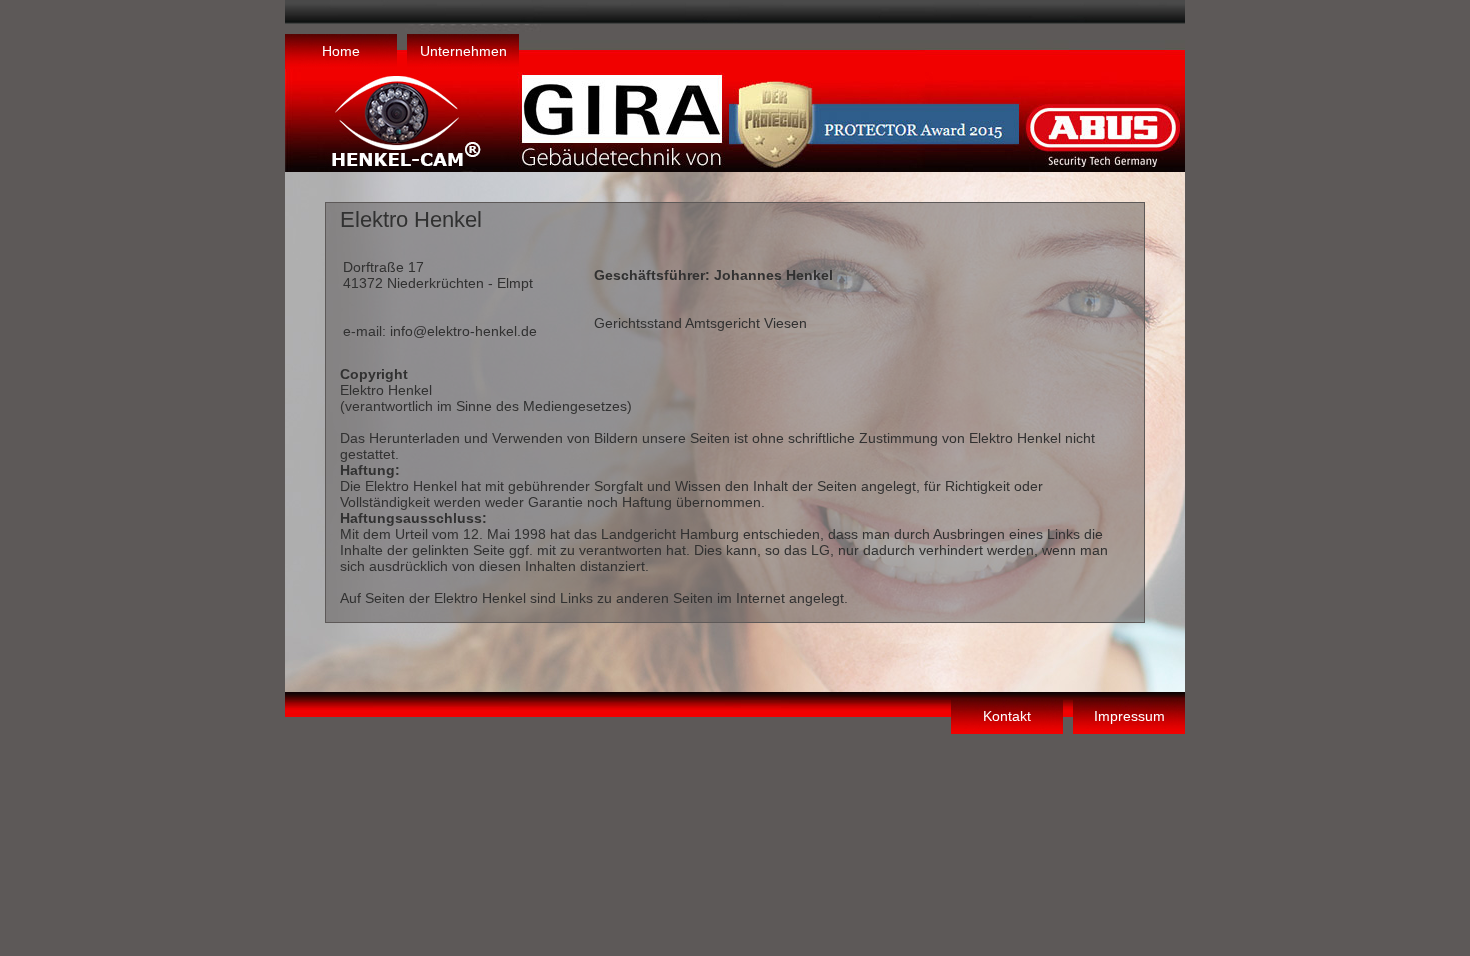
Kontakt (1007, 716)
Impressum (1129, 716)
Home (341, 51)
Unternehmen (463, 51)
